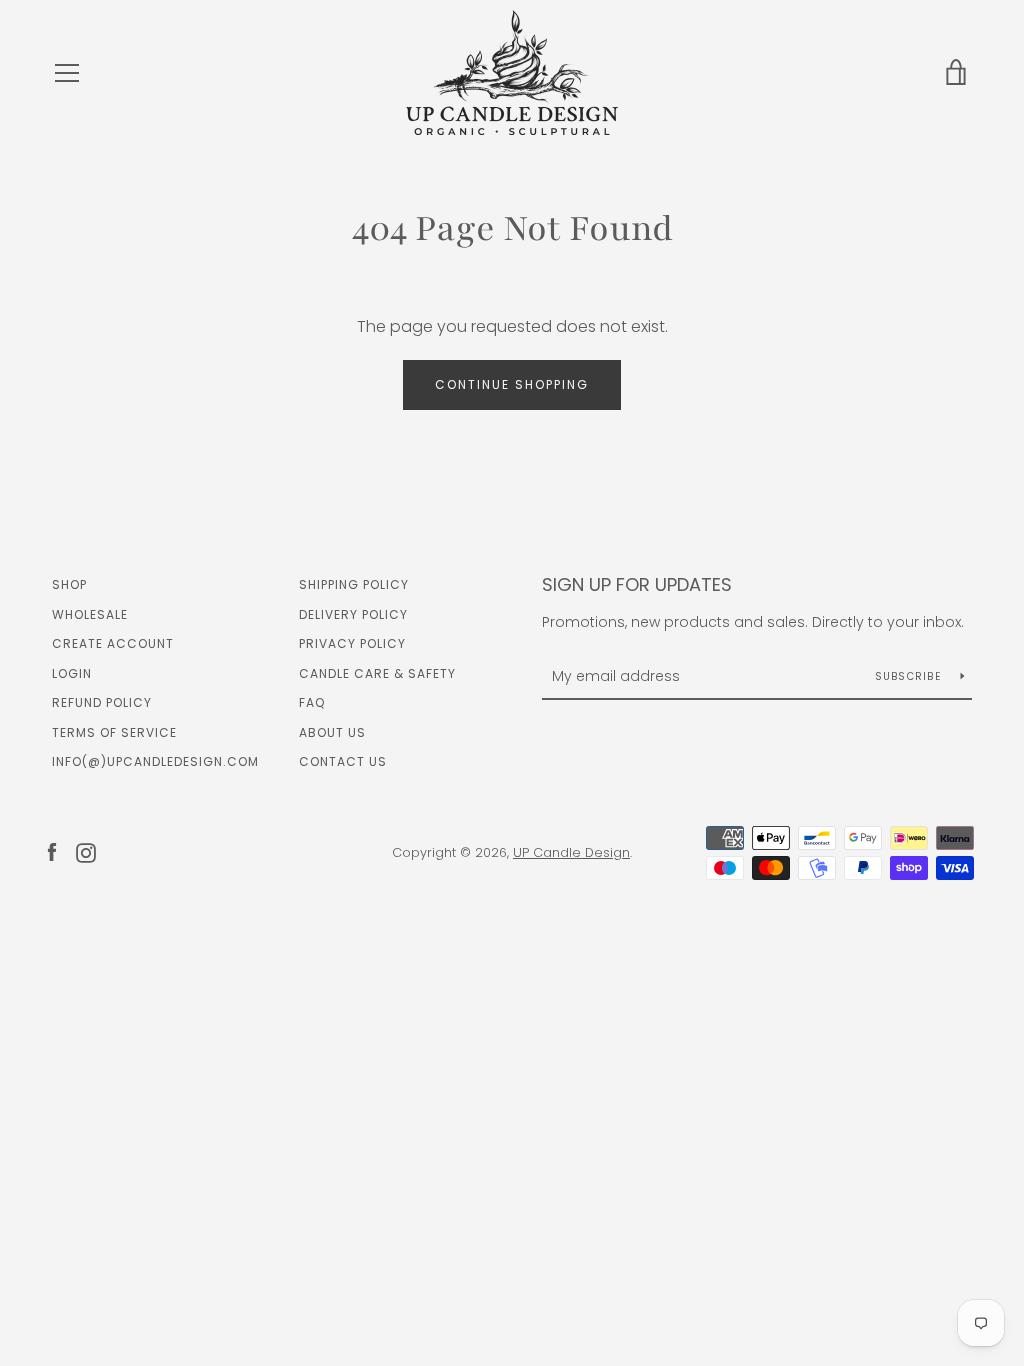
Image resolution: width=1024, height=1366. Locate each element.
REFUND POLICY (102, 702)
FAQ (312, 702)
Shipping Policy (354, 584)
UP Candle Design (571, 852)
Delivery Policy (353, 614)
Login (72, 673)
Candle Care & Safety (377, 673)
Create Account (113, 643)
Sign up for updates (637, 584)
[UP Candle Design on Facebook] (52, 851)
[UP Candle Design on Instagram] (86, 851)
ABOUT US (332, 732)
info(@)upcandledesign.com (155, 761)
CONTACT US (343, 761)
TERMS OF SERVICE (114, 732)
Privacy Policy (352, 643)
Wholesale (90, 614)
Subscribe (910, 676)
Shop (69, 584)
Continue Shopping (512, 384)
